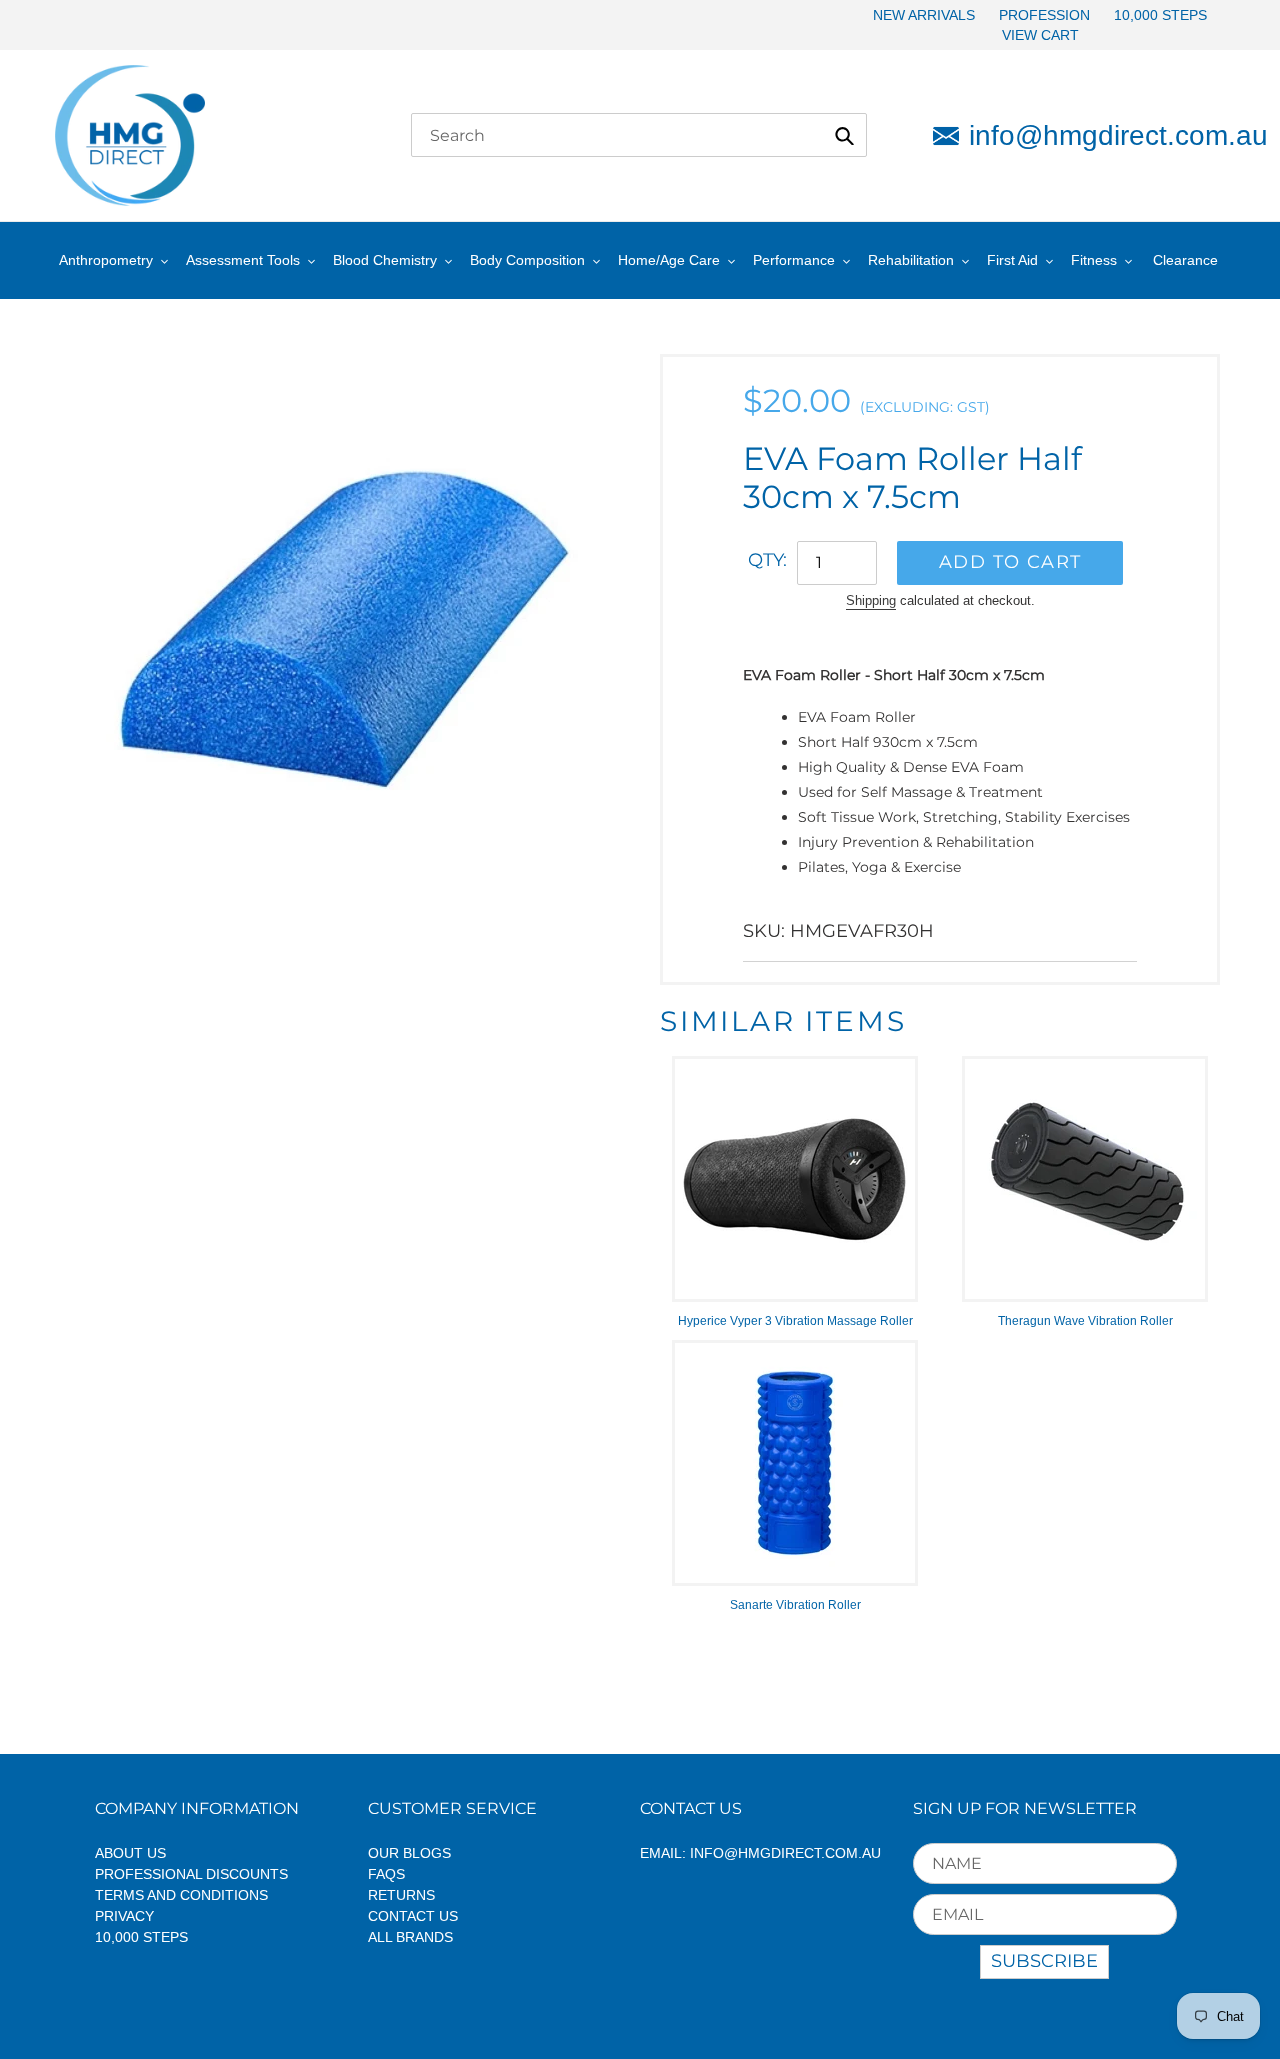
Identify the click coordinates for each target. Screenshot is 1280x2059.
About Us (130, 1853)
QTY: (767, 560)
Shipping (871, 600)
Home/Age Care (669, 260)
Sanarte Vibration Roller (795, 1605)
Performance (794, 260)
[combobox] (639, 135)
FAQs (386, 1874)
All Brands (410, 1937)
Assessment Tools (243, 260)
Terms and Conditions (181, 1895)
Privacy (124, 1916)
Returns (401, 1895)
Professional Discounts (191, 1874)
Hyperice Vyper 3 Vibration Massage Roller (795, 1321)
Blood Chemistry (385, 260)
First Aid (1012, 260)
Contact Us (413, 1916)
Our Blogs (409, 1853)
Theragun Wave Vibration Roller (1085, 1321)
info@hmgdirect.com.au (1097, 135)
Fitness (1094, 260)
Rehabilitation (911, 260)
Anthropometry (106, 260)
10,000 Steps (141, 1937)
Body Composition (527, 260)
